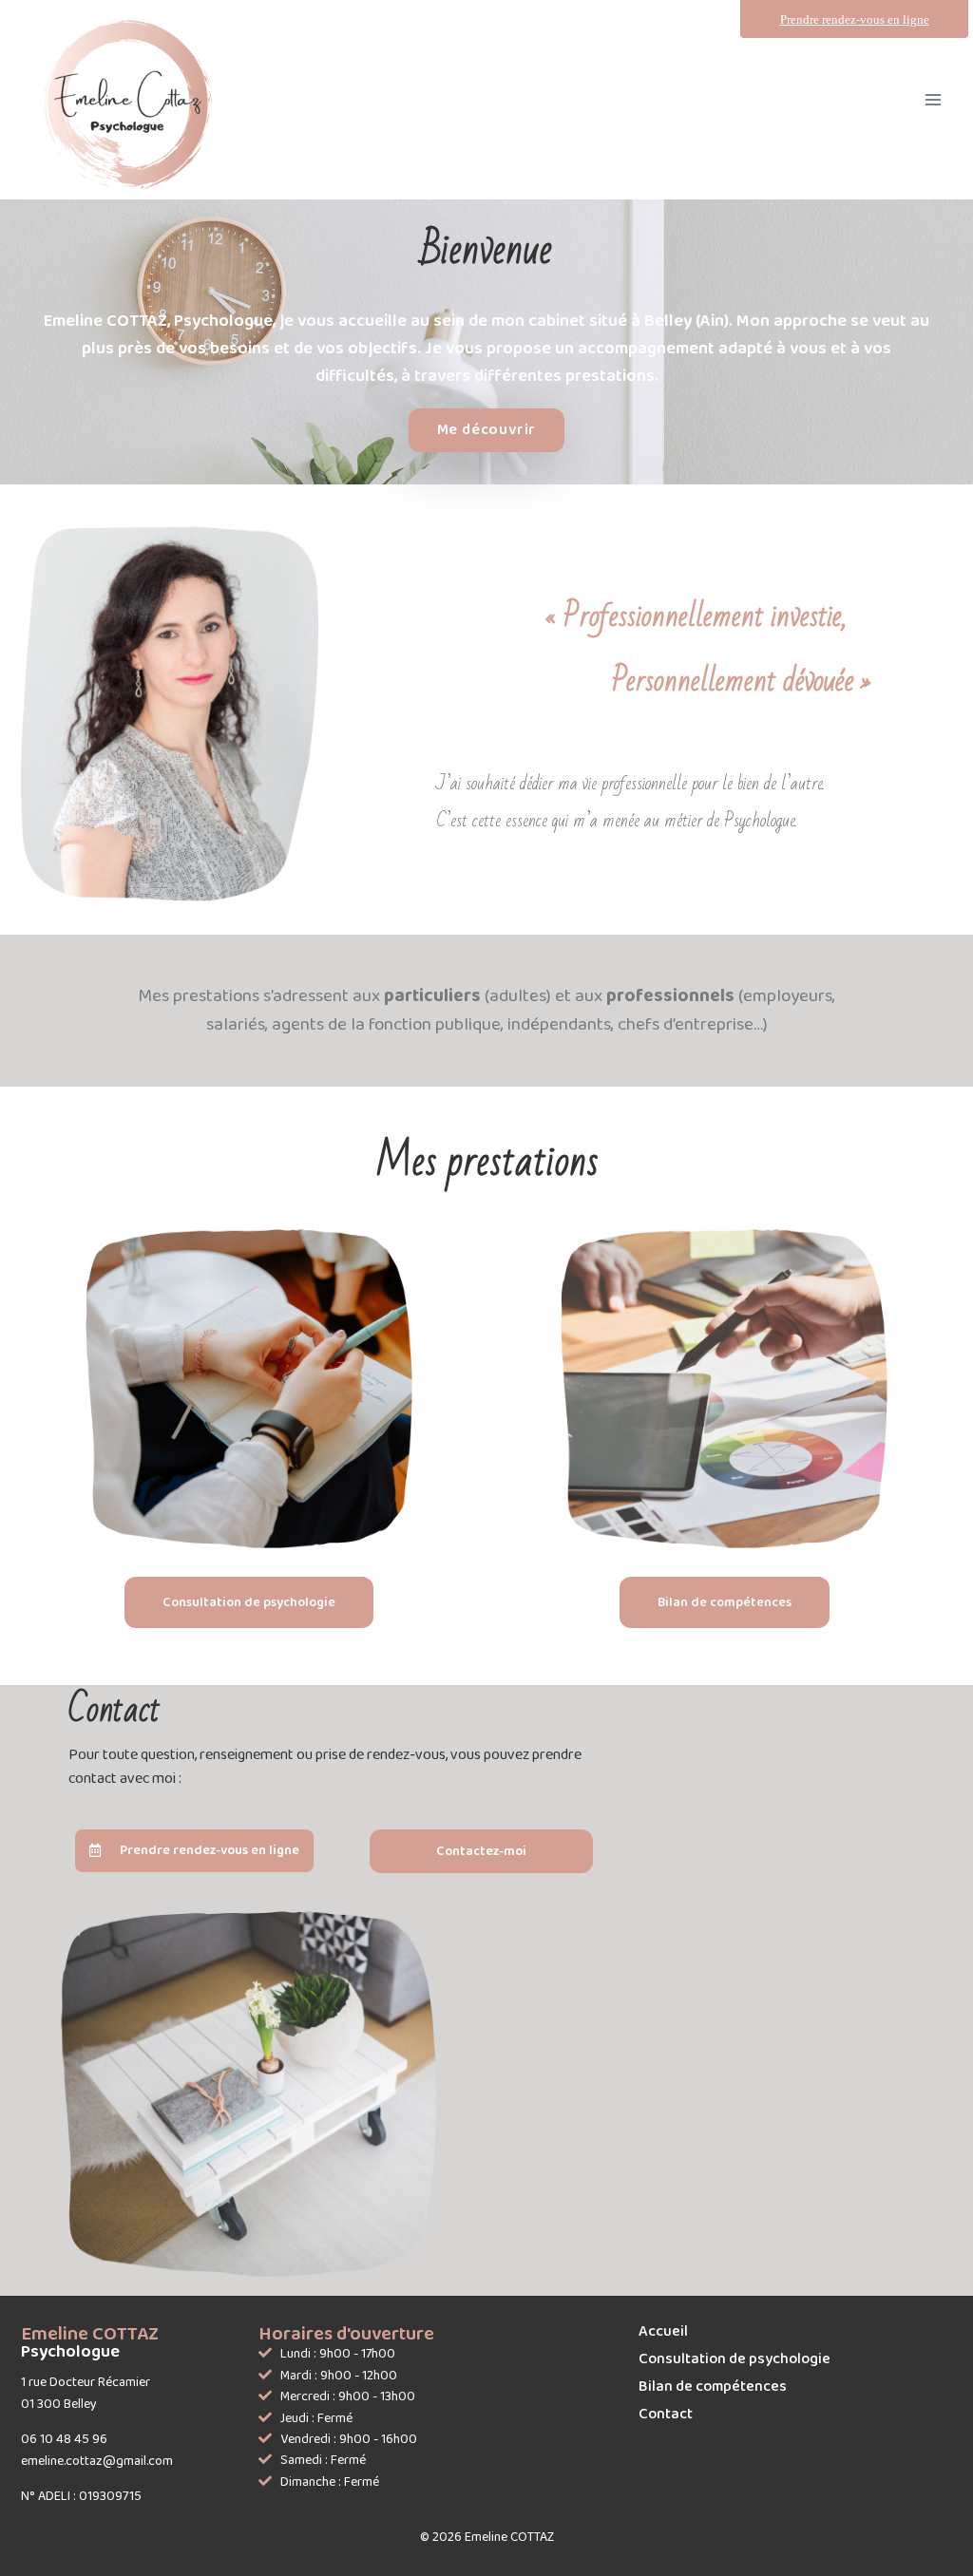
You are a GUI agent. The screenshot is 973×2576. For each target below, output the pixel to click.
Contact (666, 2414)
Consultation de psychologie (735, 2359)
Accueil (663, 2331)
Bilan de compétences (713, 2387)
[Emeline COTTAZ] (135, 104)
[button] (487, 430)
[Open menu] (933, 99)
